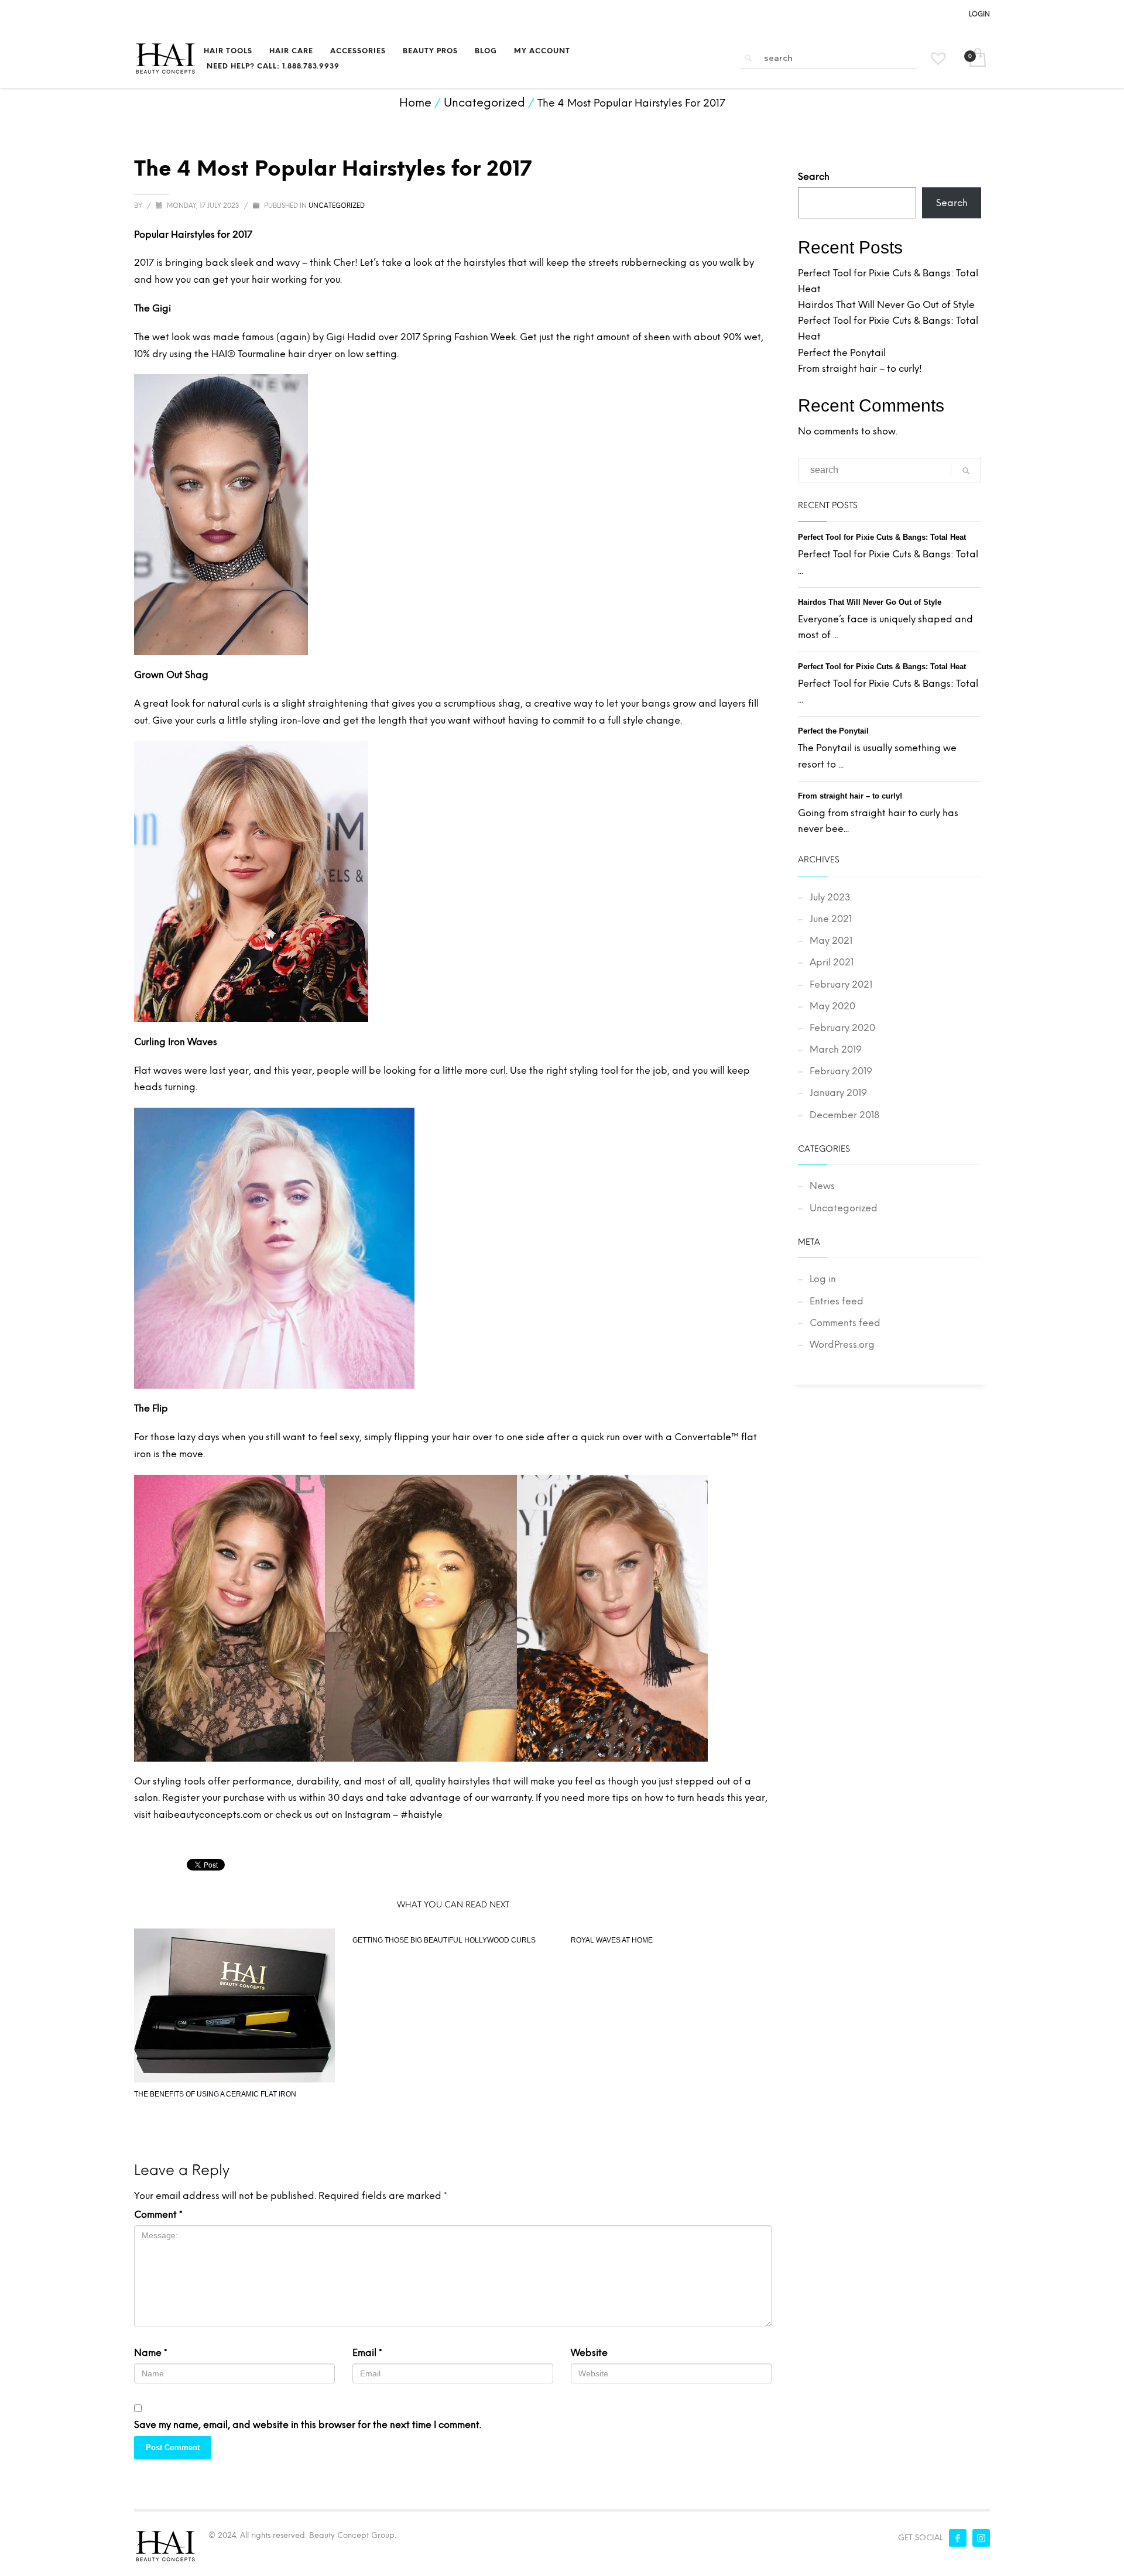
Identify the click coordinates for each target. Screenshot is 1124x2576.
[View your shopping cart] (977, 59)
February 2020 (842, 1028)
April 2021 (832, 962)
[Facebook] (958, 2538)
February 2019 (841, 1071)
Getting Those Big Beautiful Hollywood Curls (444, 1940)
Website (589, 2353)
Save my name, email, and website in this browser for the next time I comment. (308, 2425)
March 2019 (836, 1049)
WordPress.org (842, 1344)
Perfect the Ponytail (842, 353)
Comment (158, 2214)
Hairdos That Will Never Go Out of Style (886, 305)
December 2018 (844, 1115)
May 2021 (831, 941)
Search (814, 177)
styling (264, 720)
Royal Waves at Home (612, 1940)
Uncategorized (337, 206)
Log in (823, 1279)
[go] (748, 58)
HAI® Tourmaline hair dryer (272, 354)
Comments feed (845, 1323)
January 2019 (838, 1093)
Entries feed (837, 1301)
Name (151, 2353)
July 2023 (830, 897)
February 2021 (841, 984)
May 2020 (832, 1006)
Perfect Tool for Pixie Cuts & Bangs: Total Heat (882, 537)
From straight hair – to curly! (860, 369)
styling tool (594, 1071)
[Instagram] (981, 2538)
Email (367, 2353)
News (822, 1186)
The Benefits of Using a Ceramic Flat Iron (215, 2094)
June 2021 (831, 919)
